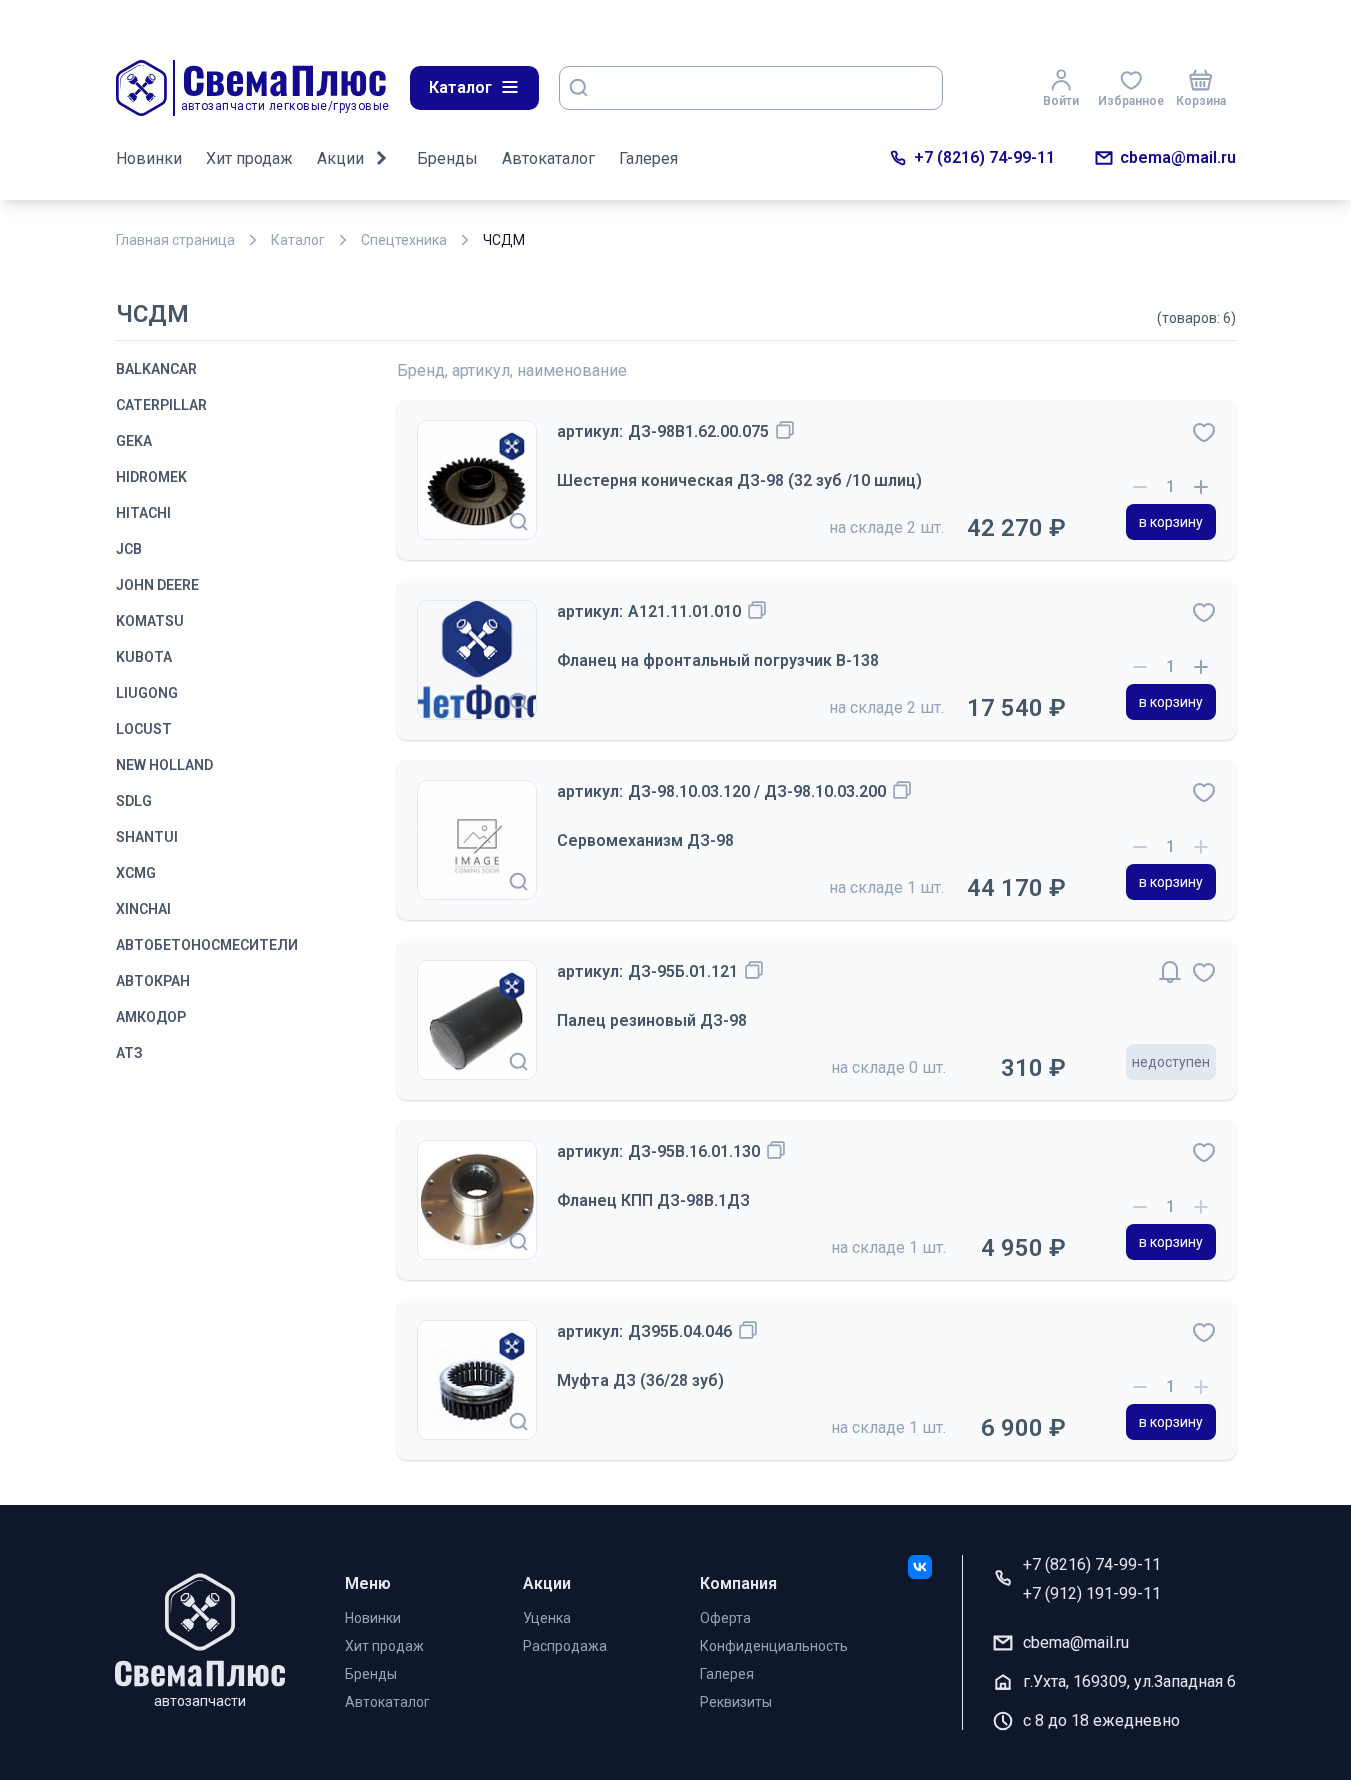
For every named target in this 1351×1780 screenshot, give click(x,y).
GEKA (134, 441)
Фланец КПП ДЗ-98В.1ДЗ (653, 1200)
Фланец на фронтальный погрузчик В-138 (718, 660)
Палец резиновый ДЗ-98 (652, 1020)
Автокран (153, 981)
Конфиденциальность (774, 1646)
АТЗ (129, 1053)
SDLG (134, 801)
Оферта (725, 1618)
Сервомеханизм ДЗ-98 (645, 840)
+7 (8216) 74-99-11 (984, 157)
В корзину (1171, 522)
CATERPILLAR (161, 405)
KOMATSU (150, 621)
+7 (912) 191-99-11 (1092, 1593)
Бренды (447, 158)
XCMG (136, 873)
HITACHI (143, 513)
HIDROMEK (151, 477)
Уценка (547, 1618)
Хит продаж (249, 158)
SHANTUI (147, 837)
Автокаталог (548, 158)
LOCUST (144, 729)
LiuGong (147, 693)
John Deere (157, 585)
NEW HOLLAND (164, 765)
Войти (1061, 101)
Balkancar (156, 369)
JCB (129, 549)
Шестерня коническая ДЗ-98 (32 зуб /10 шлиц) (739, 480)
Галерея (648, 158)
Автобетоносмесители (207, 945)
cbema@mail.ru (1178, 157)
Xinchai (143, 909)
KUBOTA (144, 657)
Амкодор (151, 1017)
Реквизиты (736, 1702)
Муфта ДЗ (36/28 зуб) (640, 1380)
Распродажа (565, 1646)
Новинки (149, 158)
